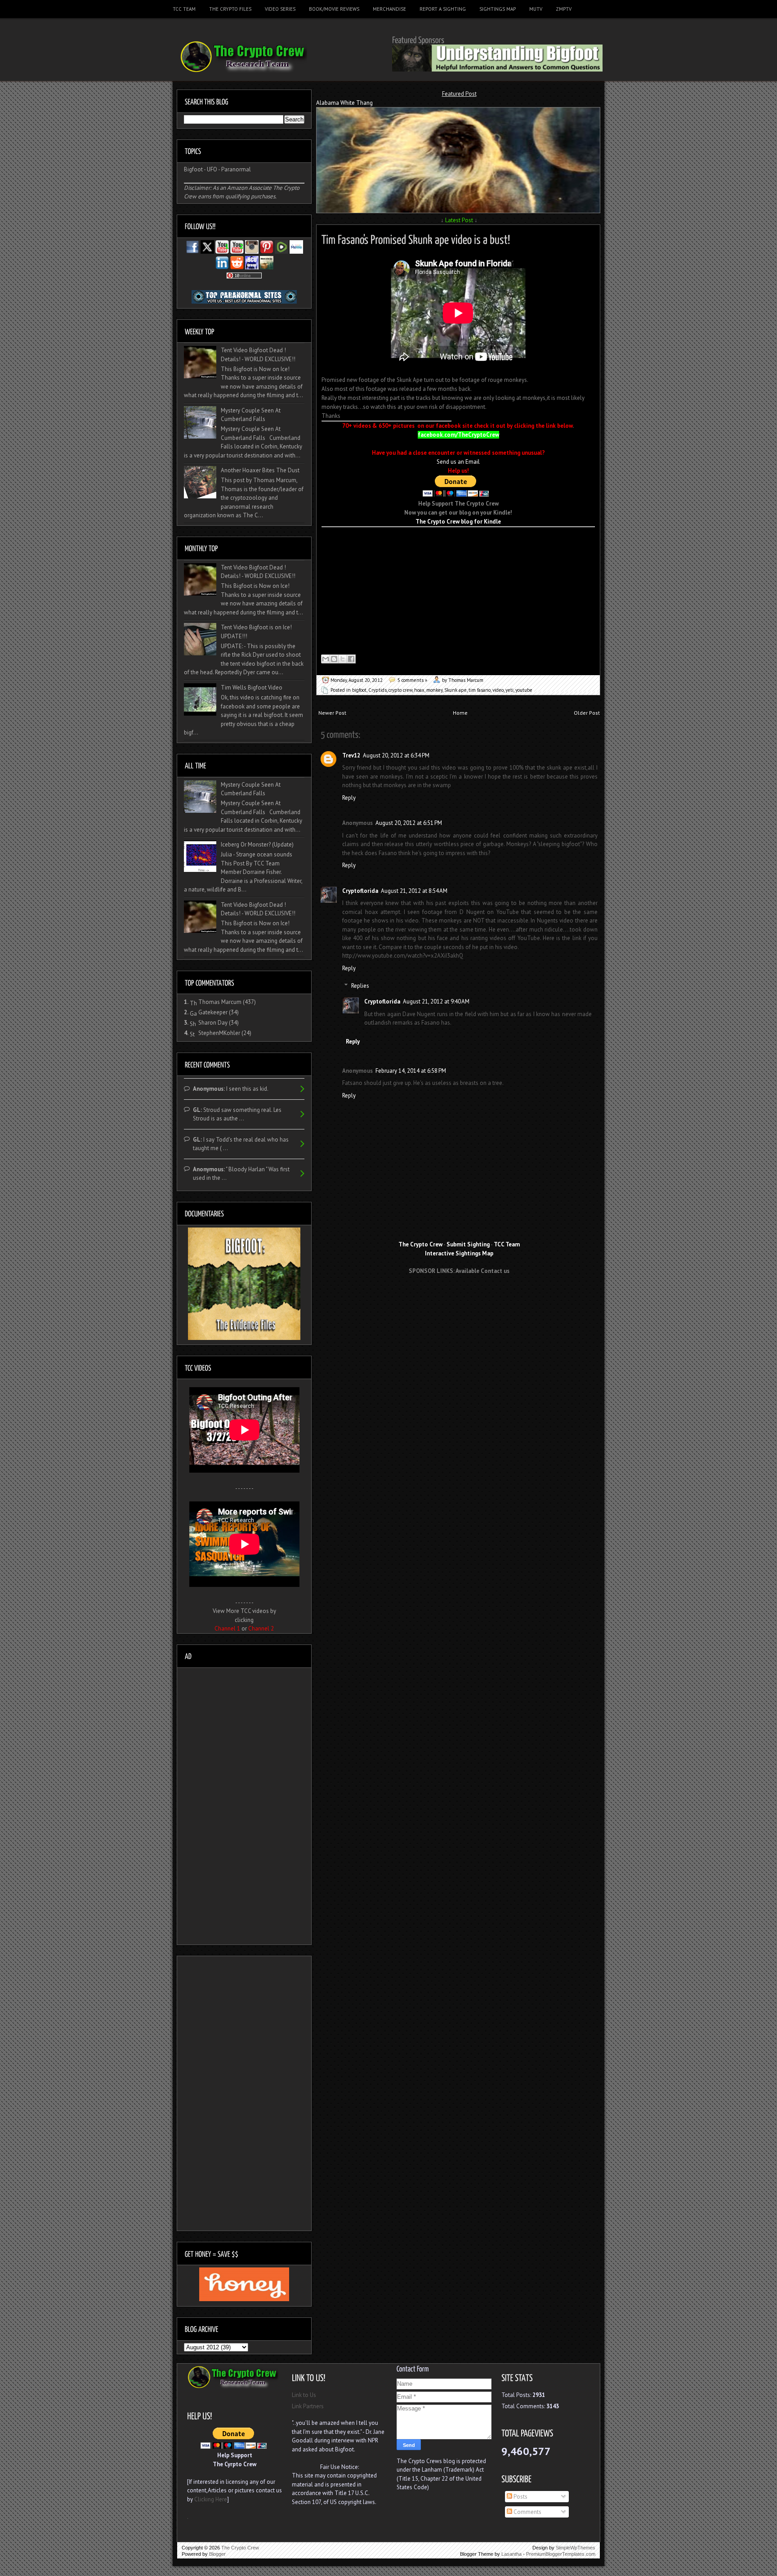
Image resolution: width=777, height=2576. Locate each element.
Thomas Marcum (220, 1002)
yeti (509, 690)
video (498, 690)
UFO (212, 169)
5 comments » (412, 680)
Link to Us (304, 2395)
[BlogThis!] (334, 659)
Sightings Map (498, 9)
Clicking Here (211, 2499)
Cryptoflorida (360, 891)
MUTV (536, 9)
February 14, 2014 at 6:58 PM (411, 1071)
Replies (360, 986)
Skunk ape (455, 690)
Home (460, 713)
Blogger (217, 2554)
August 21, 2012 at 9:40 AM (436, 1001)
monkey (434, 690)
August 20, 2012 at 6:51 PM (409, 823)
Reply (349, 798)
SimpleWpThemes (576, 2548)
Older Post (587, 713)
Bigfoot (193, 169)
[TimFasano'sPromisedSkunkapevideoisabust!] (416, 238)
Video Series (280, 9)
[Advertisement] (459, 1298)
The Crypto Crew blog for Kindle (458, 522)
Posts (520, 2497)
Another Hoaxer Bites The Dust (260, 470)
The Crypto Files (230, 9)
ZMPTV (564, 9)
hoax (419, 690)
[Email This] (326, 659)
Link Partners (308, 2406)
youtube (524, 690)
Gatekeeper (213, 1012)
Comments (527, 2512)
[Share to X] (343, 659)
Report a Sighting (443, 9)
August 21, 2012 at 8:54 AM (414, 891)
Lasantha (511, 2554)
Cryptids (377, 690)
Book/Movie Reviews (334, 9)
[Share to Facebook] (351, 659)
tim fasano (480, 690)
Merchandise (389, 9)
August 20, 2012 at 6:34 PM (396, 755)
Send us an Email (458, 462)
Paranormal (236, 169)
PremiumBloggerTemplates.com (561, 2554)
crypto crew (400, 690)
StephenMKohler (219, 1033)
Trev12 (351, 755)
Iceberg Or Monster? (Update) (257, 844)
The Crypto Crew (240, 2548)
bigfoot (359, 690)
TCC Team (184, 9)
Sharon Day (213, 1023)
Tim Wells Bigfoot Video (252, 688)
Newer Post (332, 713)
